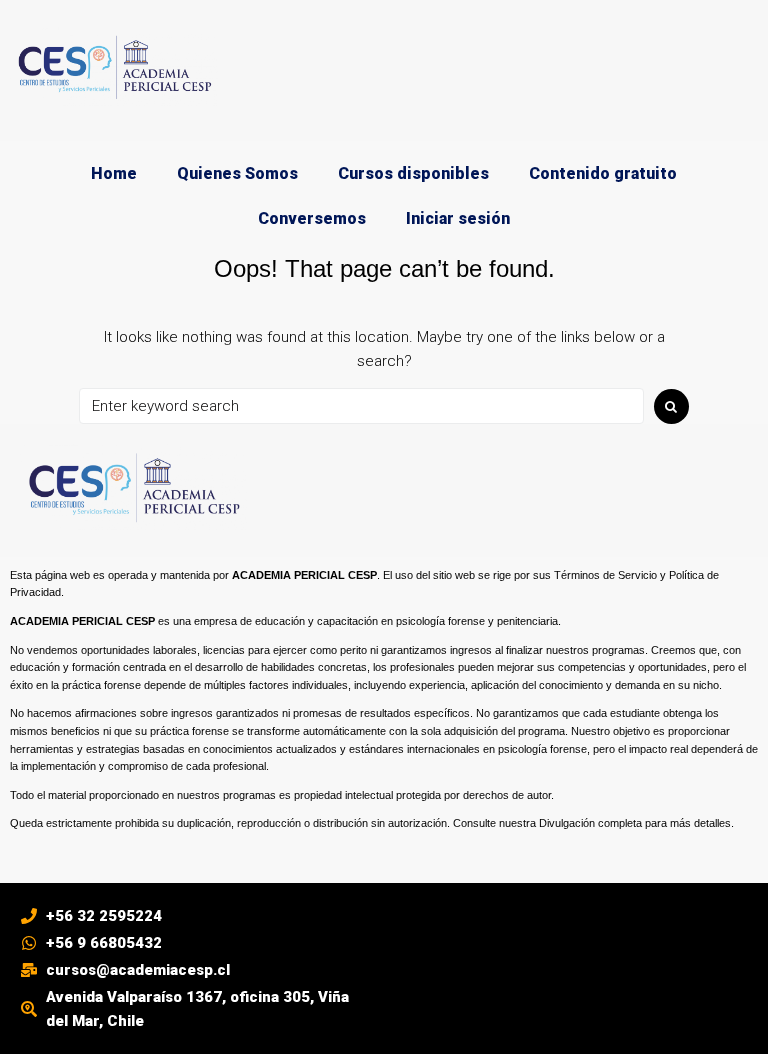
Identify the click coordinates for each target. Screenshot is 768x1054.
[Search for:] (361, 406)
